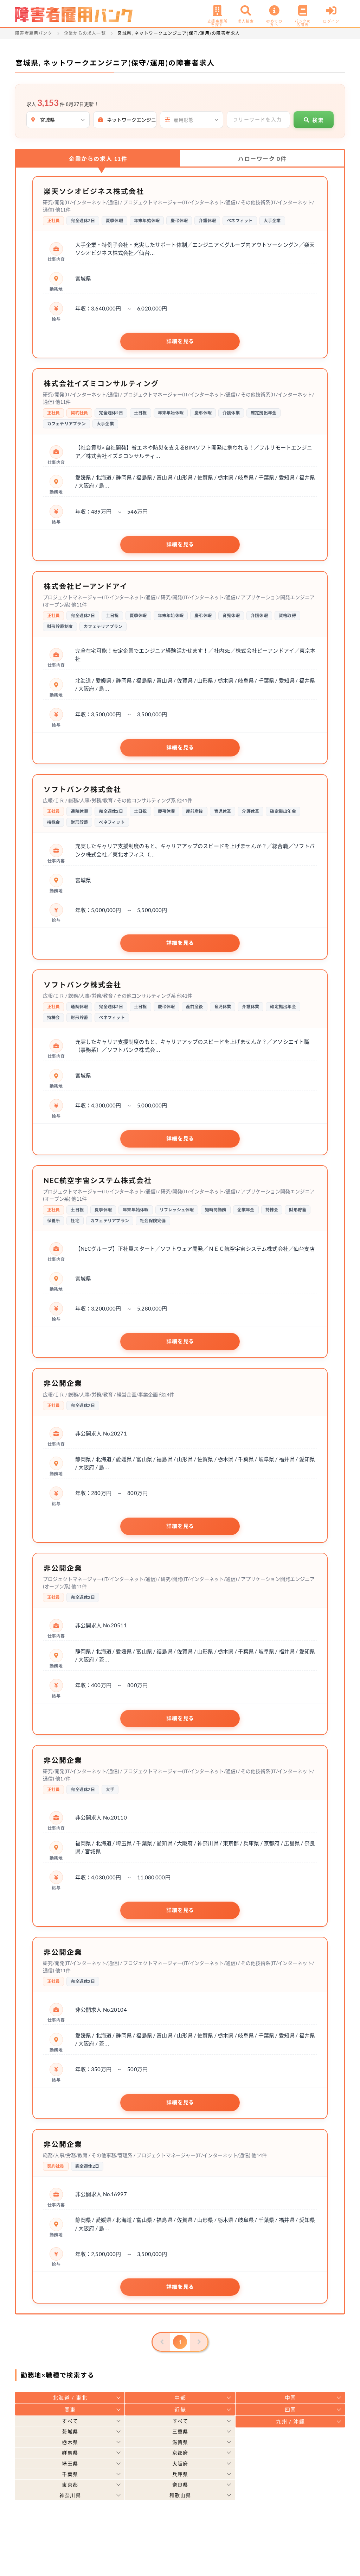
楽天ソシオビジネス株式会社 (94, 191)
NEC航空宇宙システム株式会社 (98, 1180)
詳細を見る (180, 341)
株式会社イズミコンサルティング (101, 383)
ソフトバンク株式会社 (82, 789)
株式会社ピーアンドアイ (86, 586)
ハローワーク (262, 159)
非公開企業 (63, 1383)
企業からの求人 (98, 159)
